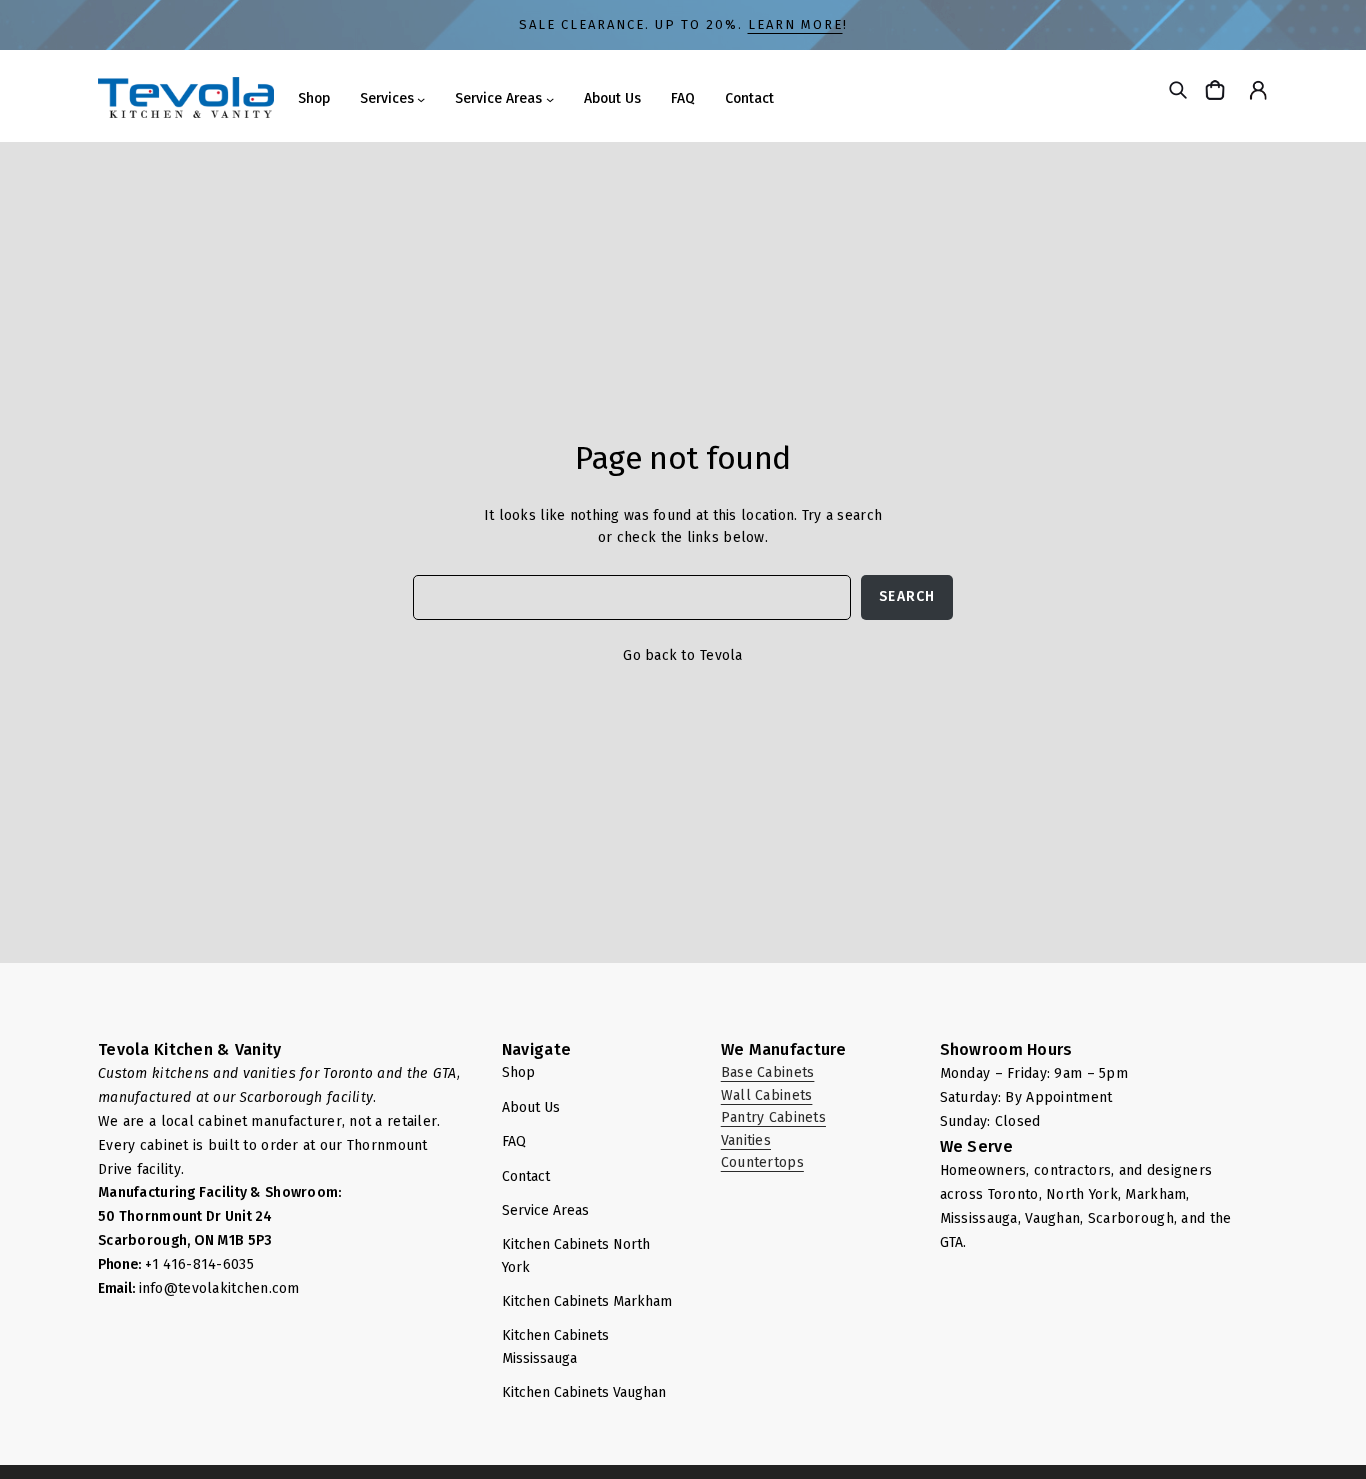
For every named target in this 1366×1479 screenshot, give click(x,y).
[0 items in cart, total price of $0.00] (1217, 89)
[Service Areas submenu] (550, 99)
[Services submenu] (421, 99)
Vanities (746, 1140)
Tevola (721, 655)
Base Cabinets (768, 1072)
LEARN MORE (795, 24)
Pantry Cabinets (773, 1117)
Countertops (762, 1162)
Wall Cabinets (767, 1095)
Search (907, 596)
